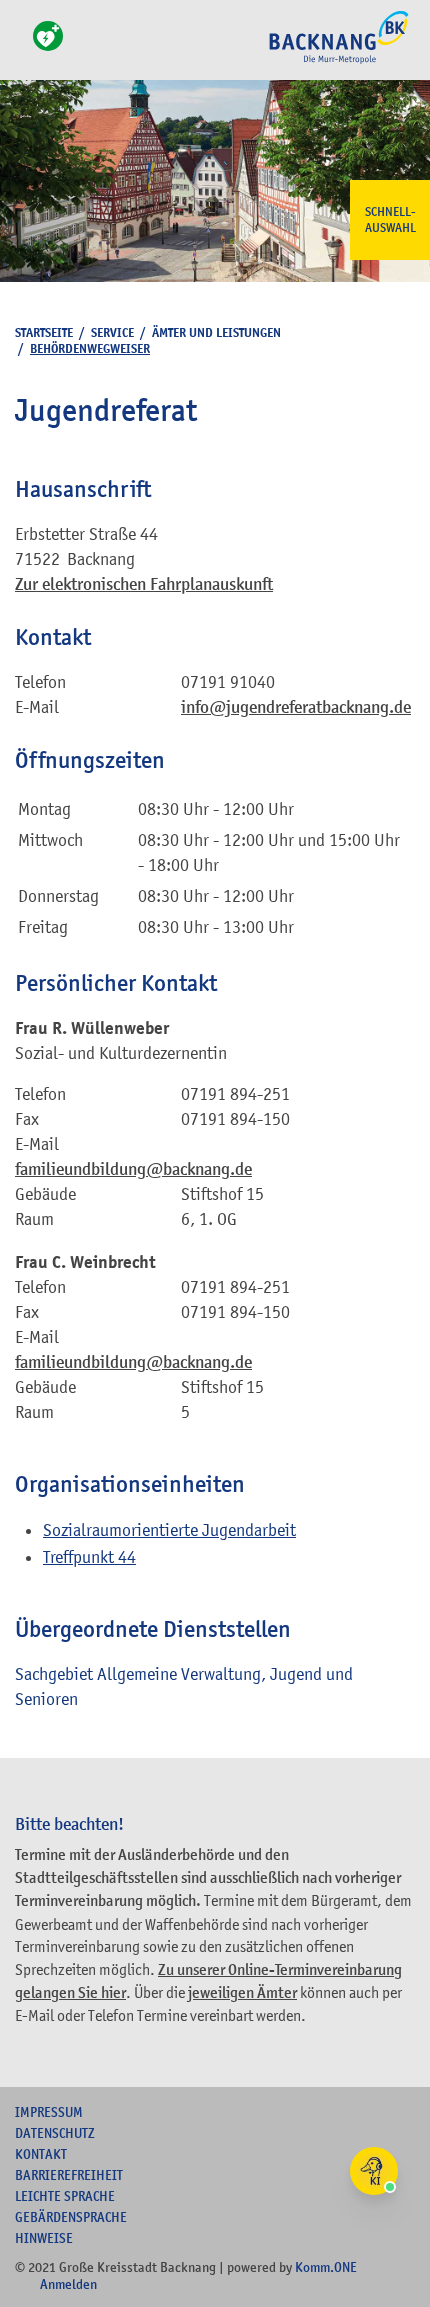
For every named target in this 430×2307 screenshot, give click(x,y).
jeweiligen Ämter (242, 1993)
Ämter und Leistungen (216, 332)
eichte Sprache (65, 2196)
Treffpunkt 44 (89, 1557)
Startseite (44, 332)
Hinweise (44, 2238)
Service (112, 332)
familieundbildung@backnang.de (133, 1169)
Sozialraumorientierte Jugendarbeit (169, 1530)
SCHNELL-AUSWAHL (390, 220)
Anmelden (68, 2284)
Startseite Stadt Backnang (339, 61)
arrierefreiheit (69, 2175)
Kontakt (41, 2154)
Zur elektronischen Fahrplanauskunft (144, 584)
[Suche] (21, 47)
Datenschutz (55, 2133)
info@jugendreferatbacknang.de (296, 707)
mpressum (49, 2112)
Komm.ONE (326, 2267)
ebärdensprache (71, 2217)
